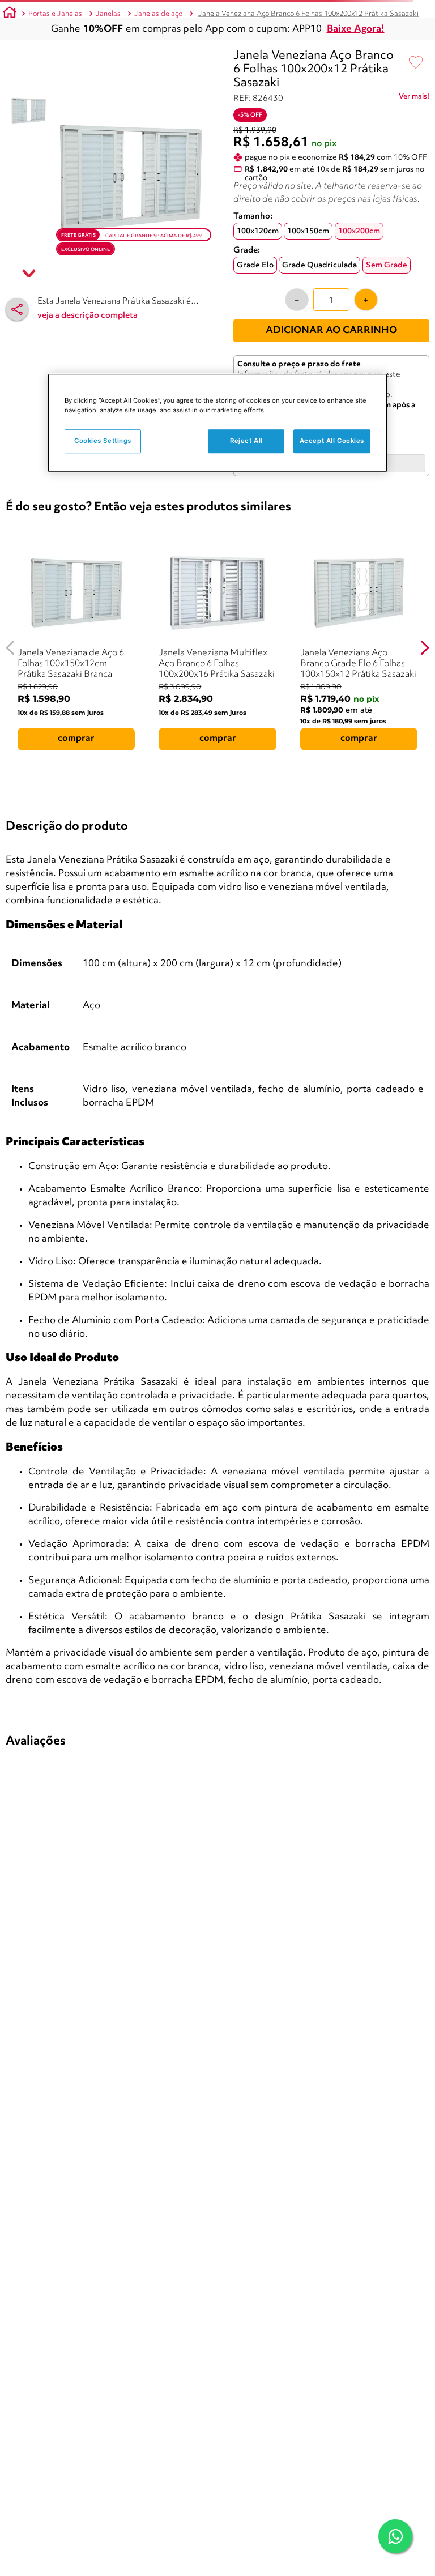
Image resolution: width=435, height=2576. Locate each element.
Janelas (108, 14)
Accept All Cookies (332, 441)
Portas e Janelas (55, 14)
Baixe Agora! (356, 29)
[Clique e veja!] (414, 99)
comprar (76, 739)
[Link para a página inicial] (10, 14)
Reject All (246, 441)
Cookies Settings (103, 441)
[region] (217, 423)
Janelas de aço (158, 14)
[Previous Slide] (10, 648)
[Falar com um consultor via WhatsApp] (395, 2536)
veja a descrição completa (88, 316)
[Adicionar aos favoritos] (416, 63)
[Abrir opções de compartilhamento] (17, 309)
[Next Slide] (425, 648)
